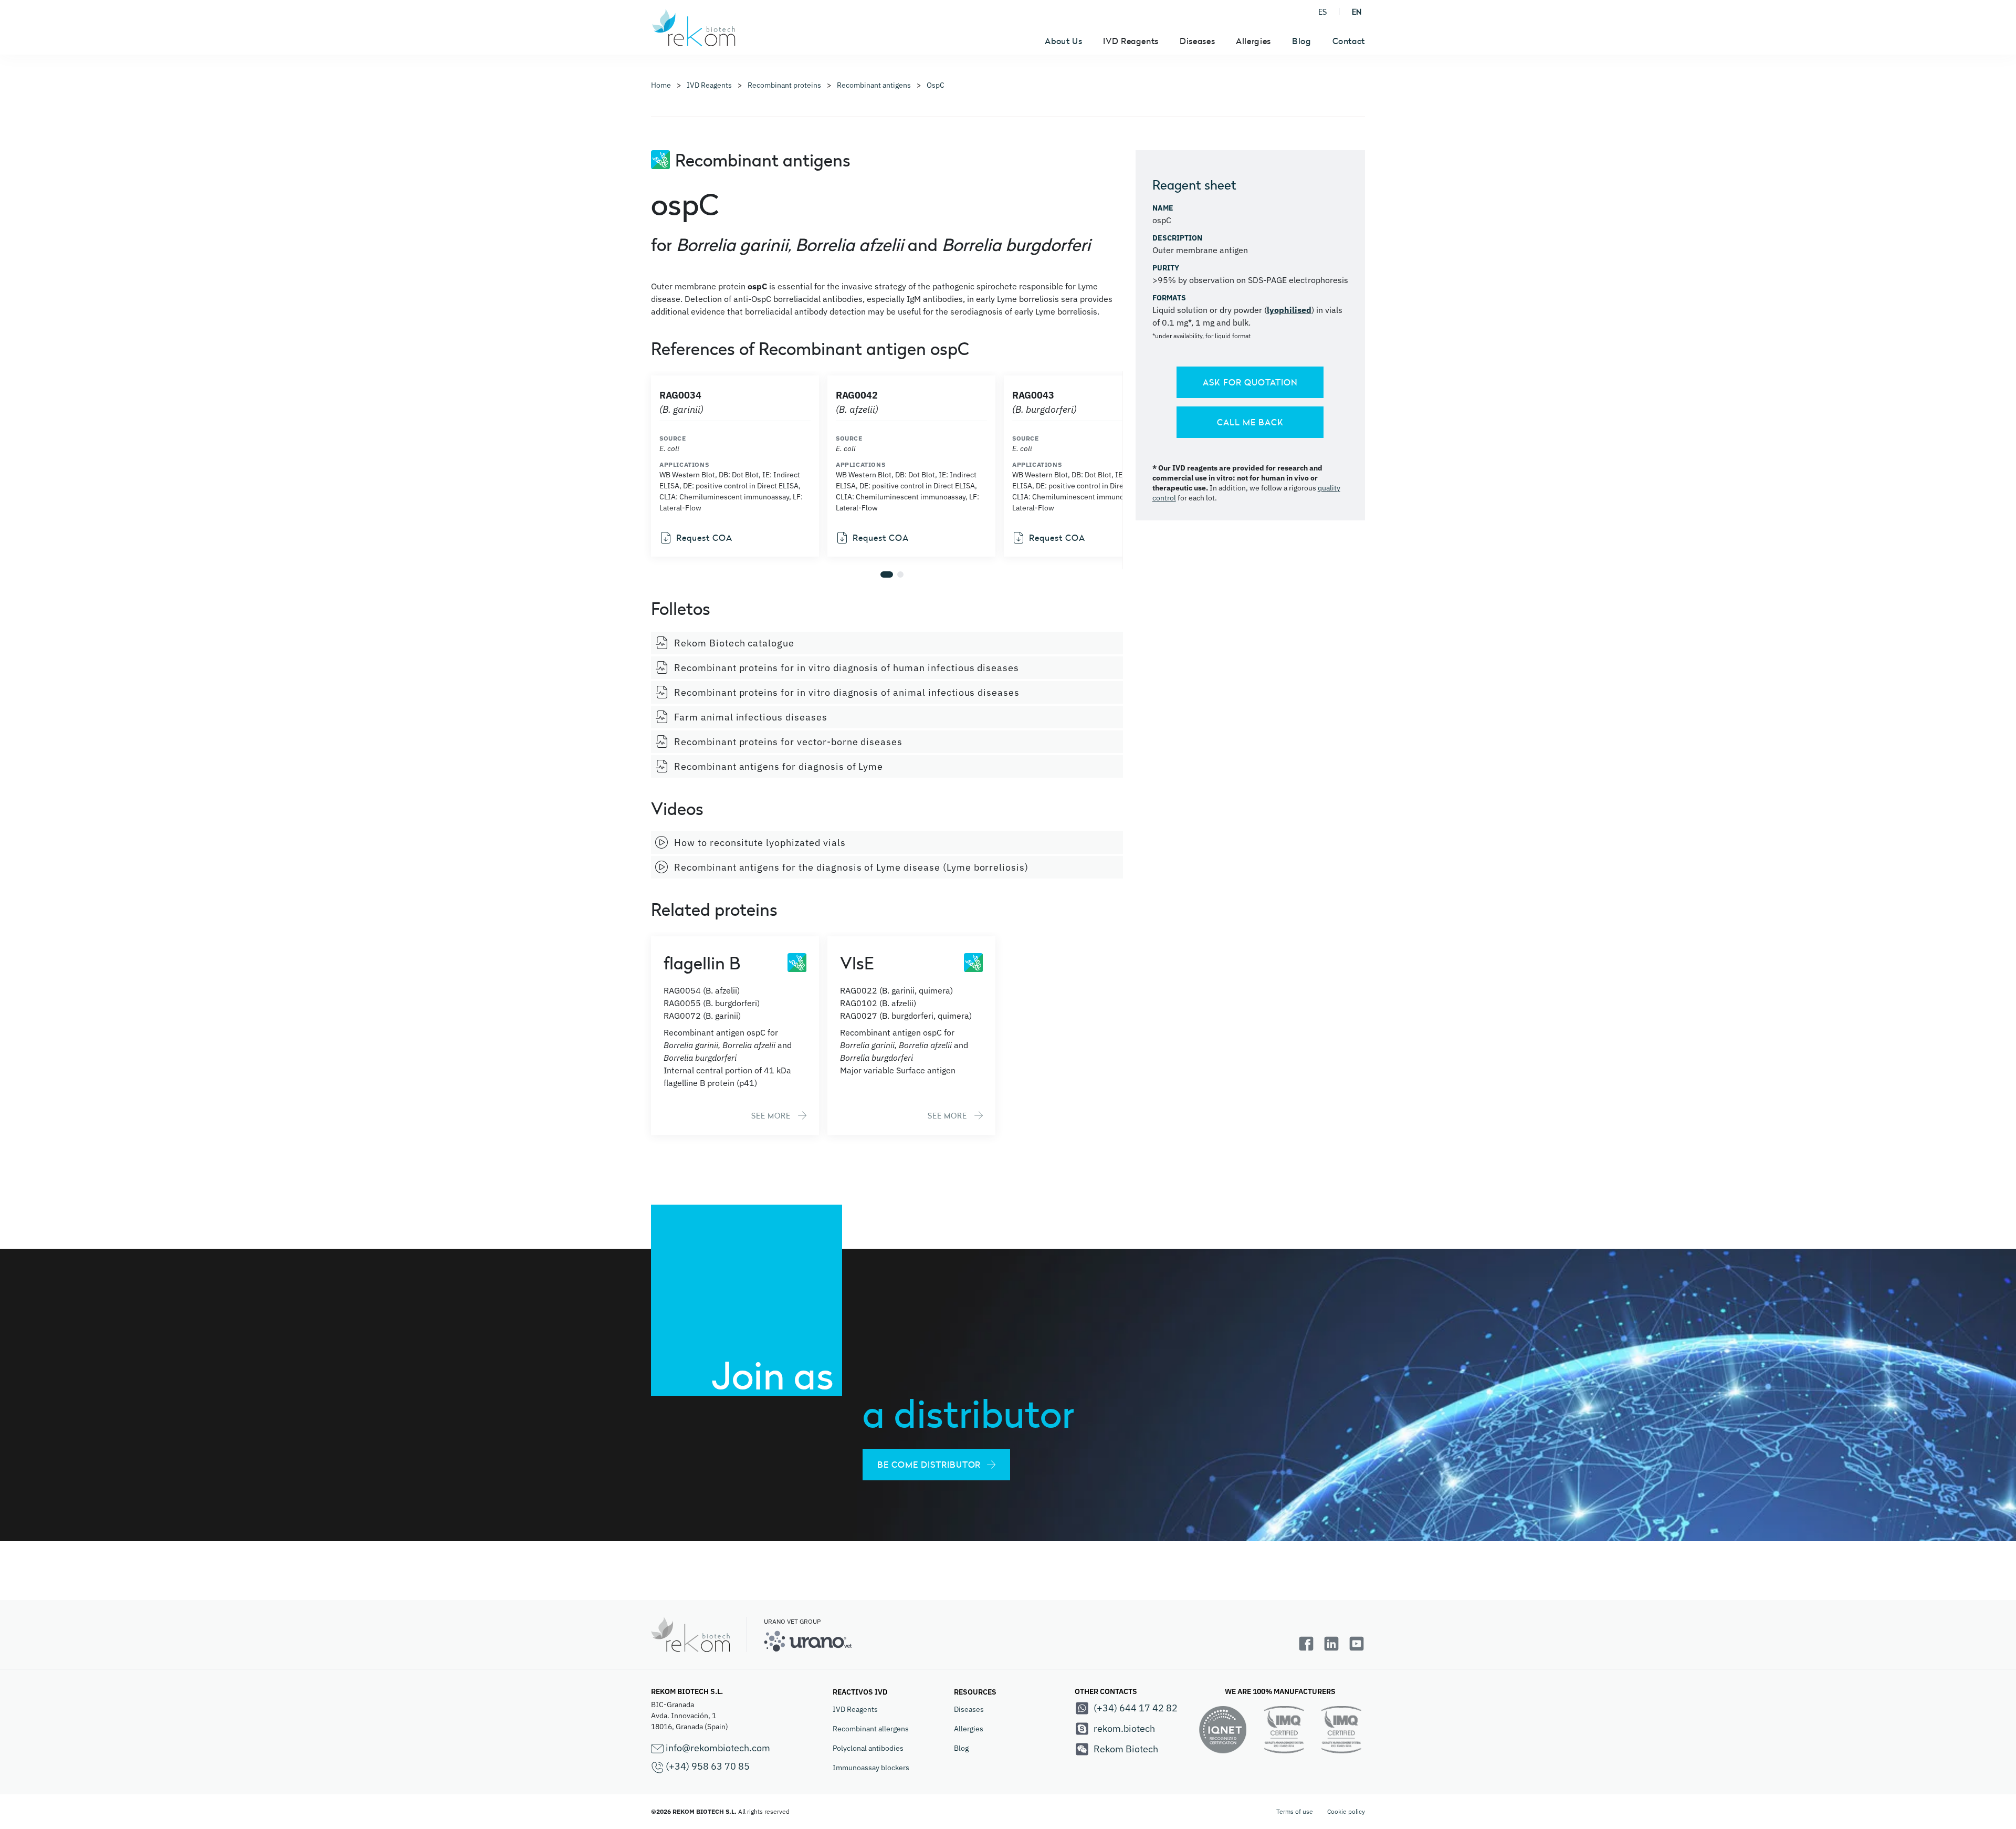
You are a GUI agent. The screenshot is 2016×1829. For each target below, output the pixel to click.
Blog (1302, 41)
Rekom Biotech (1126, 1749)
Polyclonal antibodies (868, 1748)
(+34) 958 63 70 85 (707, 1766)
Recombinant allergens (871, 1729)
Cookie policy (1346, 1811)
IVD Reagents (855, 1709)
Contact (1349, 41)
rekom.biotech (1124, 1728)
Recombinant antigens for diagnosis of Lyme (779, 766)
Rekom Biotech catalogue (734, 643)
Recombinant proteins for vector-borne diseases (788, 742)
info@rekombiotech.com (717, 1748)
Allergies (969, 1729)
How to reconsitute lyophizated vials (760, 843)
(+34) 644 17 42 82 (1136, 1708)
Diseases (969, 1709)
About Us (1063, 41)
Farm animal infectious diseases (751, 717)
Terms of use (1295, 1811)
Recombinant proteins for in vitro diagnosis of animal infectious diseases (847, 692)
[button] (887, 574)
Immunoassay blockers (871, 1768)
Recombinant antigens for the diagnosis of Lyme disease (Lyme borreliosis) (851, 867)
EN (1357, 12)
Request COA (704, 538)
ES (1322, 12)
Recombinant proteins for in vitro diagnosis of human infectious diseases (847, 668)
